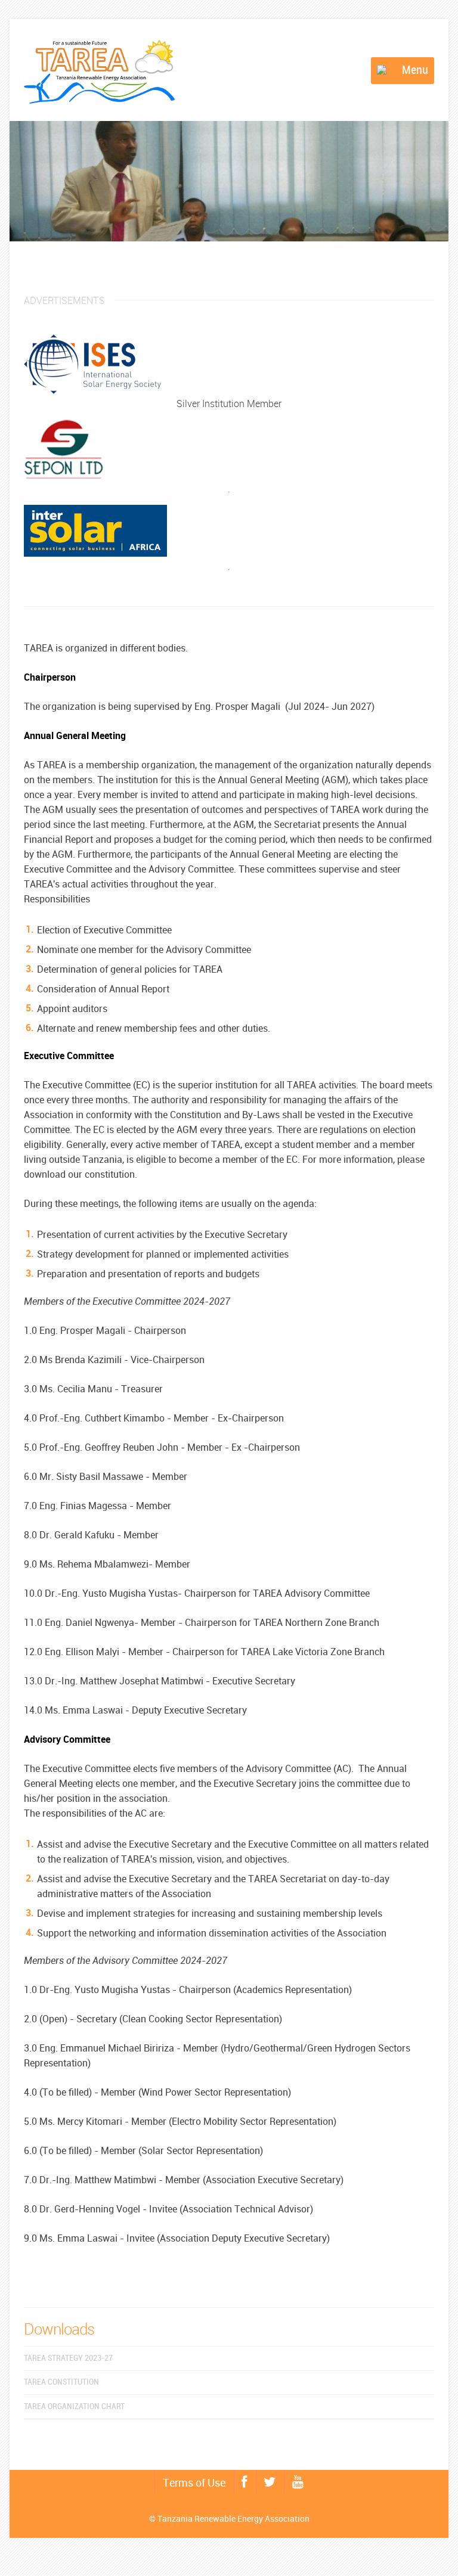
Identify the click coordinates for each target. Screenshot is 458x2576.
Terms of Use (194, 2482)
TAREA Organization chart (74, 2406)
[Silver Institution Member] (229, 375)
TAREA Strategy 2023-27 (68, 2358)
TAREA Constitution (61, 2382)
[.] (229, 460)
